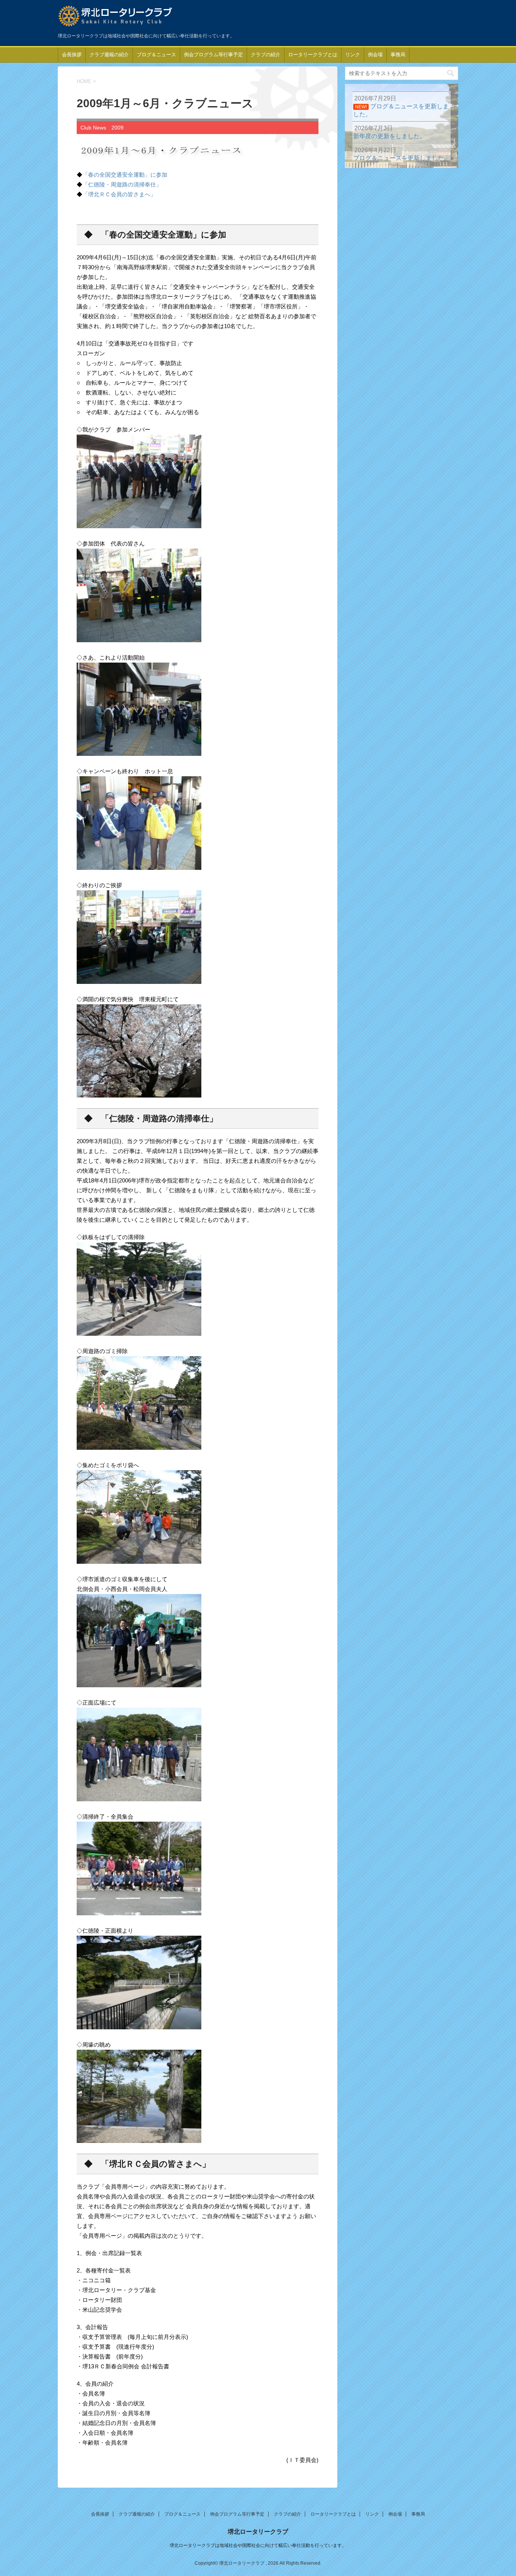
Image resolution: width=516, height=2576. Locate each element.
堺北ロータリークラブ (258, 2532)
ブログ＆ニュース (156, 55)
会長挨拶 (72, 55)
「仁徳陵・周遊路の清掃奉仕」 (122, 184)
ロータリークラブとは (313, 55)
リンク (353, 55)
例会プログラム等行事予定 (213, 55)
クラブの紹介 (266, 55)
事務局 (398, 55)
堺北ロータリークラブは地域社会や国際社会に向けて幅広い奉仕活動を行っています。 (258, 2545)
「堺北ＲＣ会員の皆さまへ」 (119, 194)
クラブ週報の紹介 (109, 55)
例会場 (375, 55)
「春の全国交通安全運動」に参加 (125, 175)
